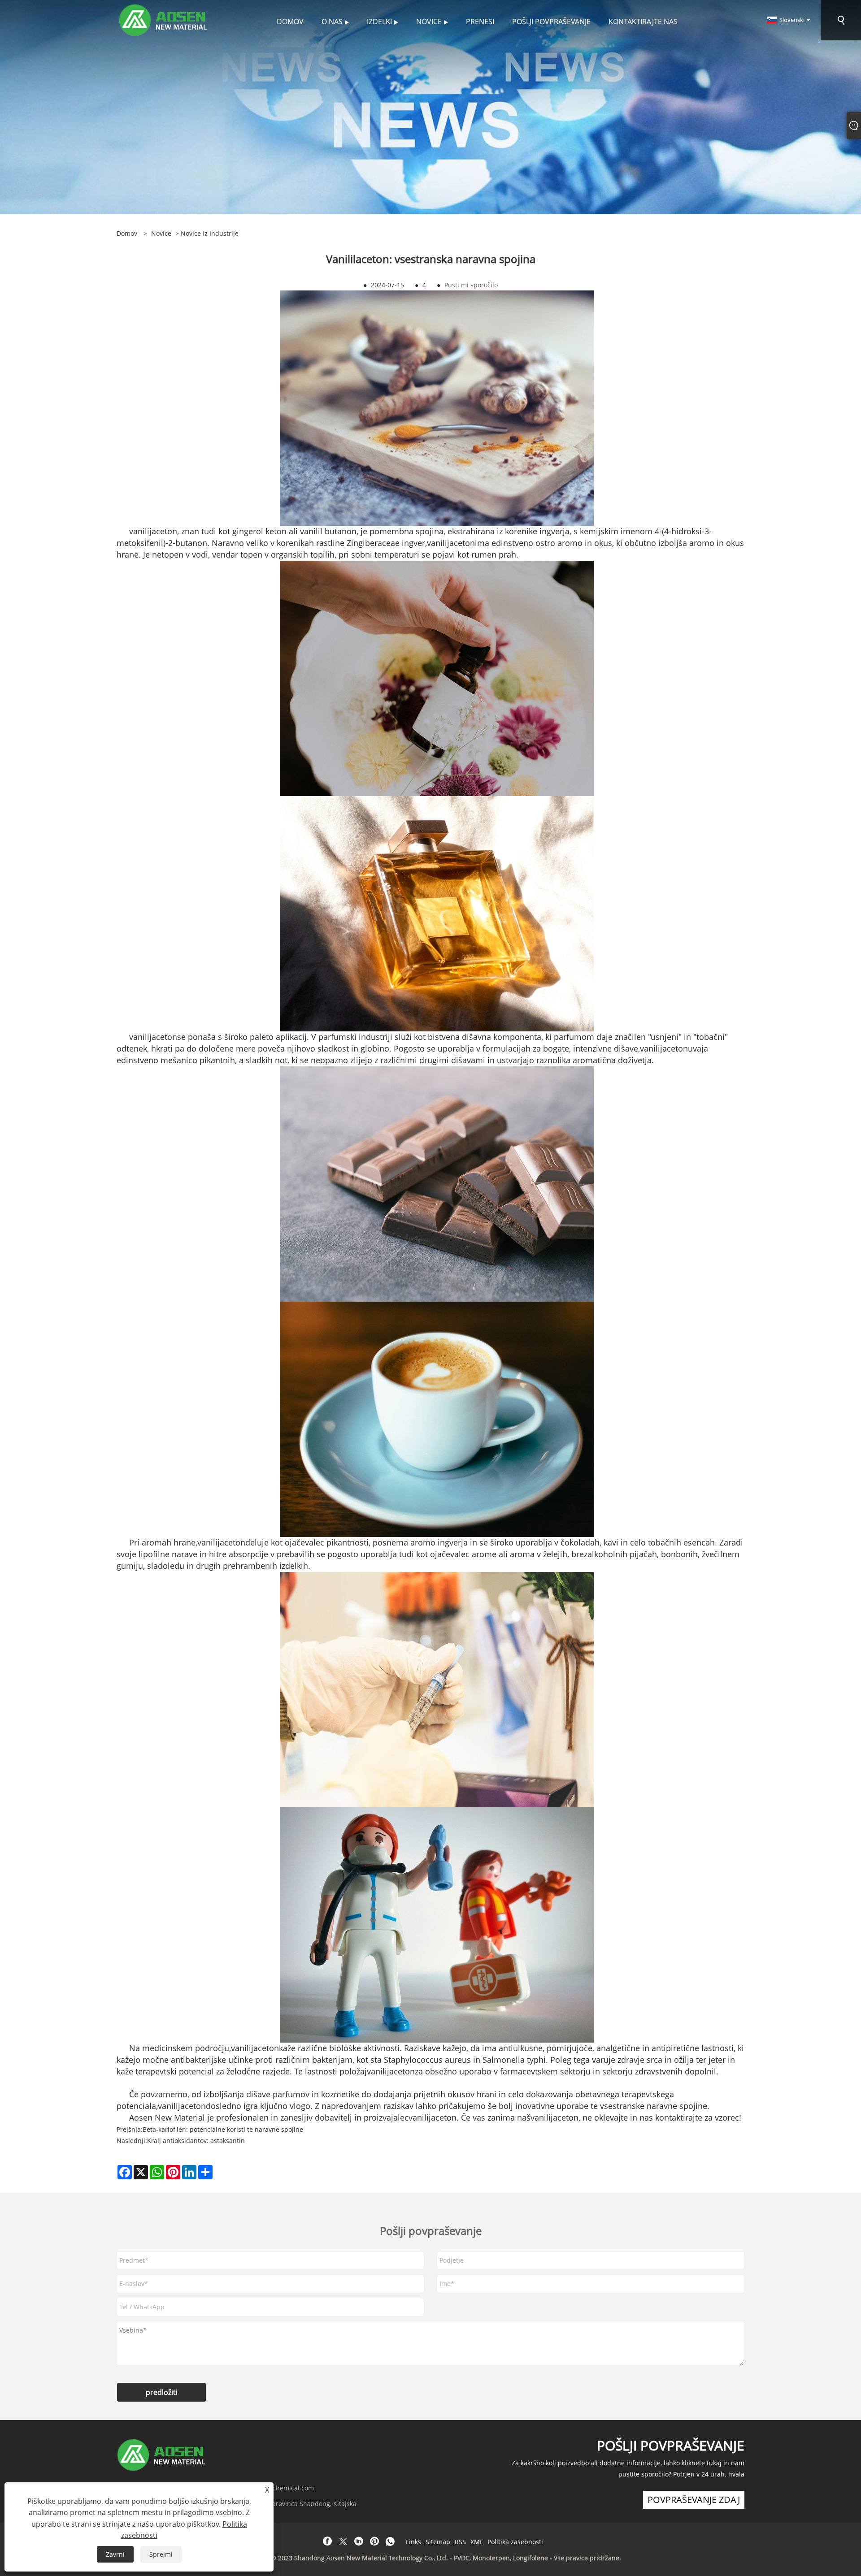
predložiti (162, 2392)
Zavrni (115, 2554)
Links (413, 2542)
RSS (460, 2542)
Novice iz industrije (210, 233)
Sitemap (438, 2542)
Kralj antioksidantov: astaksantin (196, 2141)
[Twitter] (343, 2541)
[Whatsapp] (390, 2541)
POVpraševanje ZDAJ (694, 2500)
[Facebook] (327, 2541)
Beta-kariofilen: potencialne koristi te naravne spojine (223, 2129)
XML (477, 2542)
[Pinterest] (374, 2541)
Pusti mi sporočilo (471, 285)
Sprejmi (161, 2554)
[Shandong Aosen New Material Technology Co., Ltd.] (164, 19)
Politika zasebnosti (515, 2542)
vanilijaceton (153, 531)
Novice (161, 233)
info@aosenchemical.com (276, 2488)
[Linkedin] (359, 2541)
